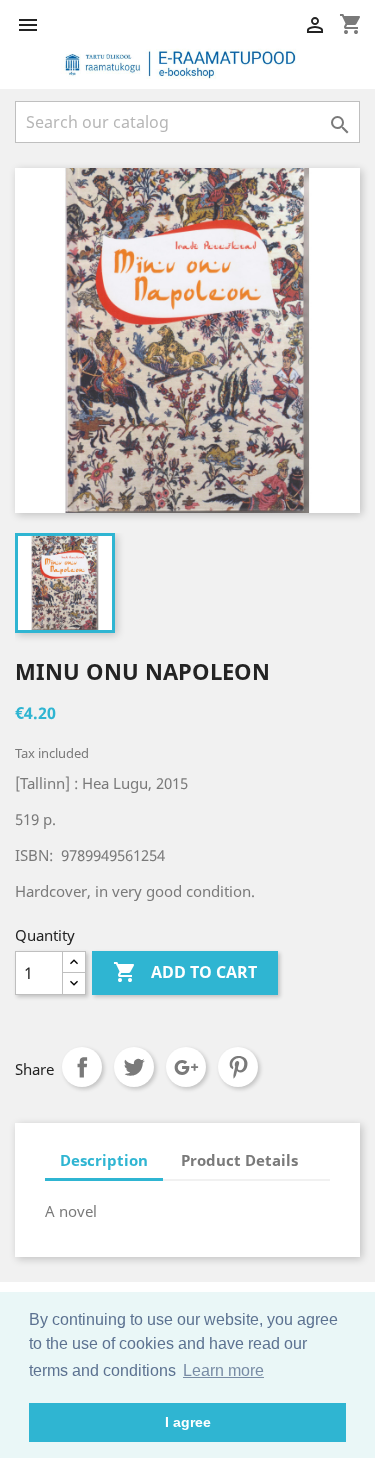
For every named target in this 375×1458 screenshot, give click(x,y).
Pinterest (238, 1067)
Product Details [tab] (239, 1160)
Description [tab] (104, 1160)
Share (82, 1067)
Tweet (134, 1067)
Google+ (186, 1067)
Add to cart (185, 972)
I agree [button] (188, 1422)
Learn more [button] (223, 1370)
